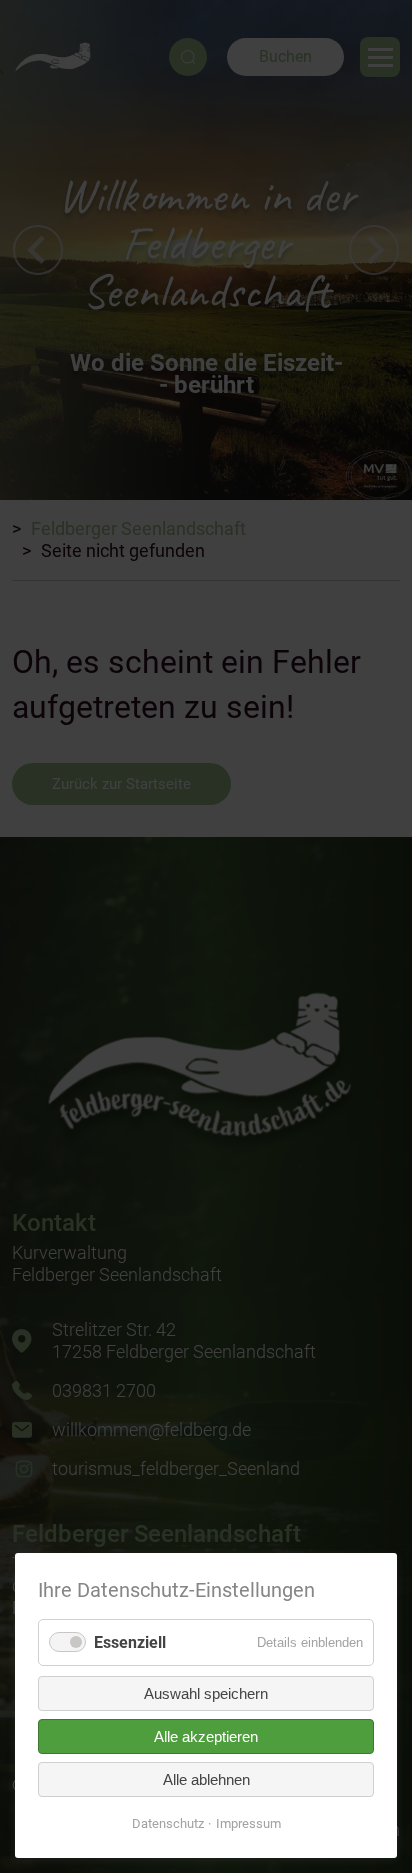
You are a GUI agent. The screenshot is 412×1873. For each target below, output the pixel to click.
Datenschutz (168, 1823)
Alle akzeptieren (206, 1736)
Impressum (248, 1823)
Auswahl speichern (206, 1693)
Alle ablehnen (206, 1779)
